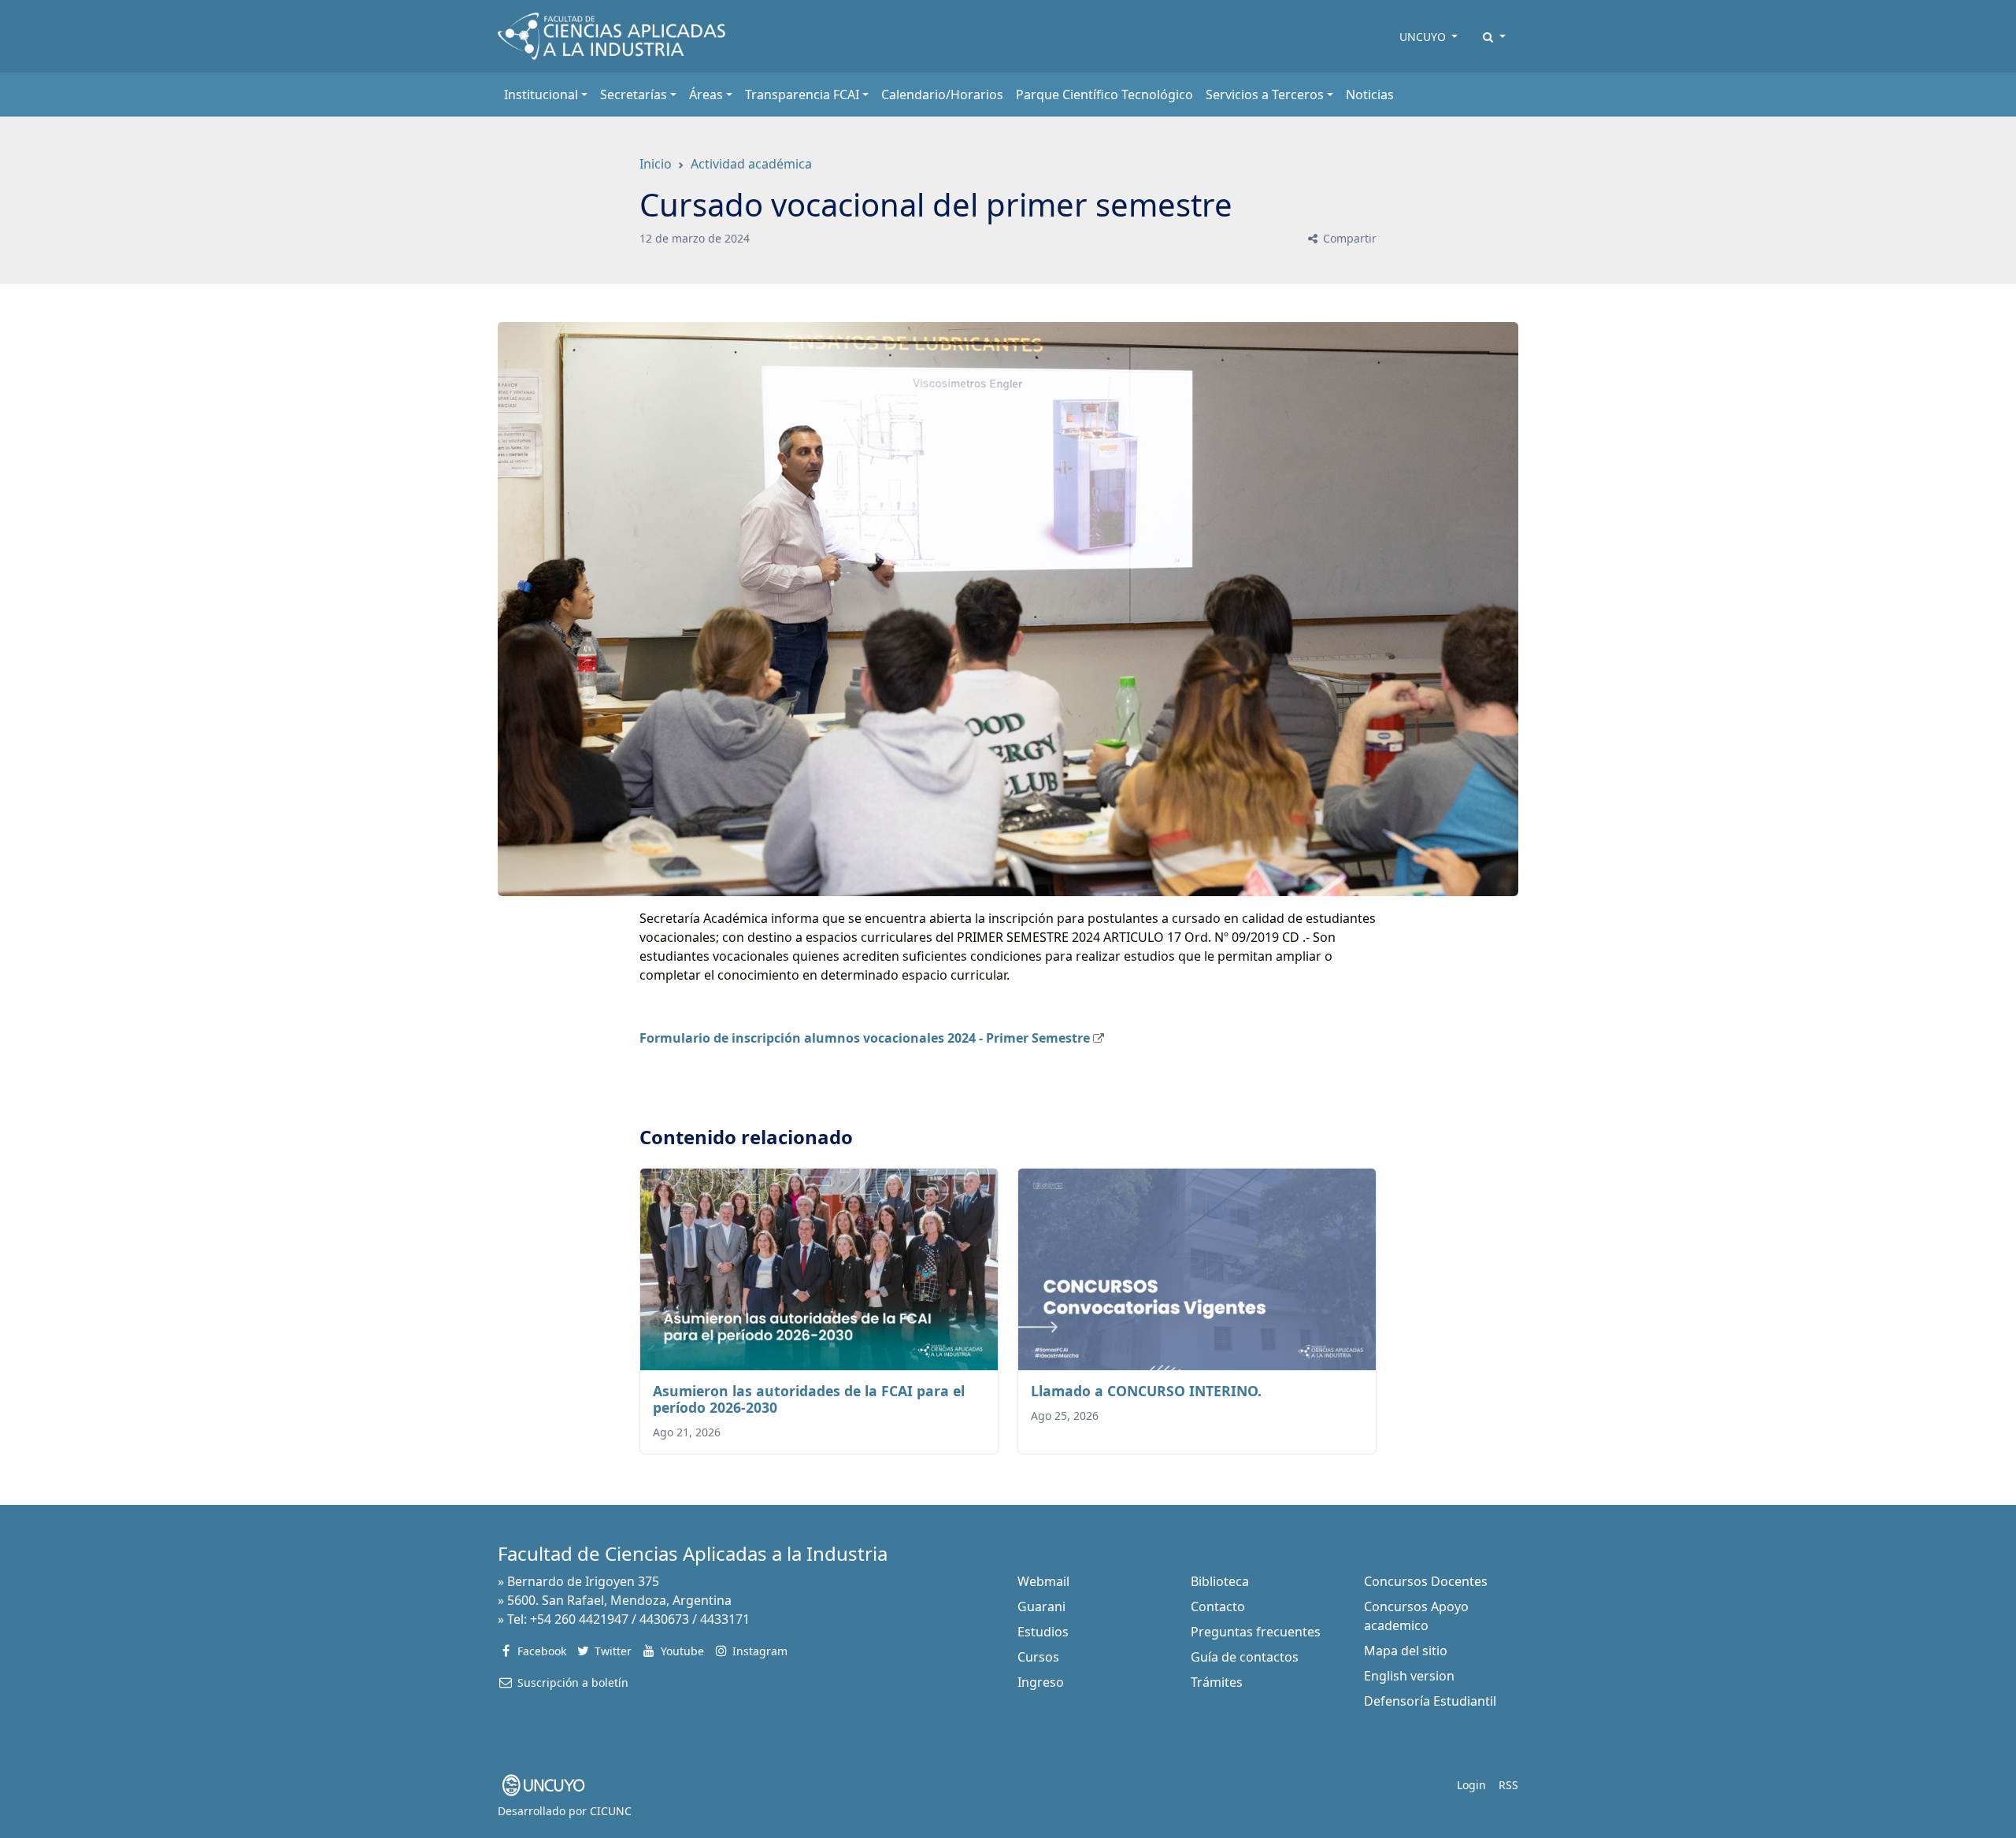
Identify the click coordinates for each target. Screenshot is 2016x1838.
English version (1409, 1676)
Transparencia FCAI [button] (802, 94)
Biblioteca (1220, 1581)
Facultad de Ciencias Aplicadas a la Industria (693, 1553)
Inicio (656, 164)
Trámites (1217, 1682)
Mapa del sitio (1406, 1651)
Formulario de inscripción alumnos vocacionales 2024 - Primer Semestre (865, 1038)
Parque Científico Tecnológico (1104, 94)
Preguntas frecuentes (1256, 1632)
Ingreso (1041, 1682)
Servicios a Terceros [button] (1265, 94)
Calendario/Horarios (942, 94)
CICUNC (611, 1811)
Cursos (1038, 1657)
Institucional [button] (541, 94)
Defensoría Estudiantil (1430, 1701)
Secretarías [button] (634, 94)
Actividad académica (751, 164)
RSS (1508, 1785)
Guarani (1041, 1606)
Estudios (1043, 1632)
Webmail (1043, 1581)
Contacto (1218, 1606)
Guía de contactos (1245, 1657)
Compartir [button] (1348, 238)
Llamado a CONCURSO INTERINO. (1146, 1391)
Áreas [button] (706, 94)
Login (1471, 1785)
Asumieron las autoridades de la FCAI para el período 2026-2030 (809, 1399)
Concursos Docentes (1426, 1581)
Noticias (1370, 94)
